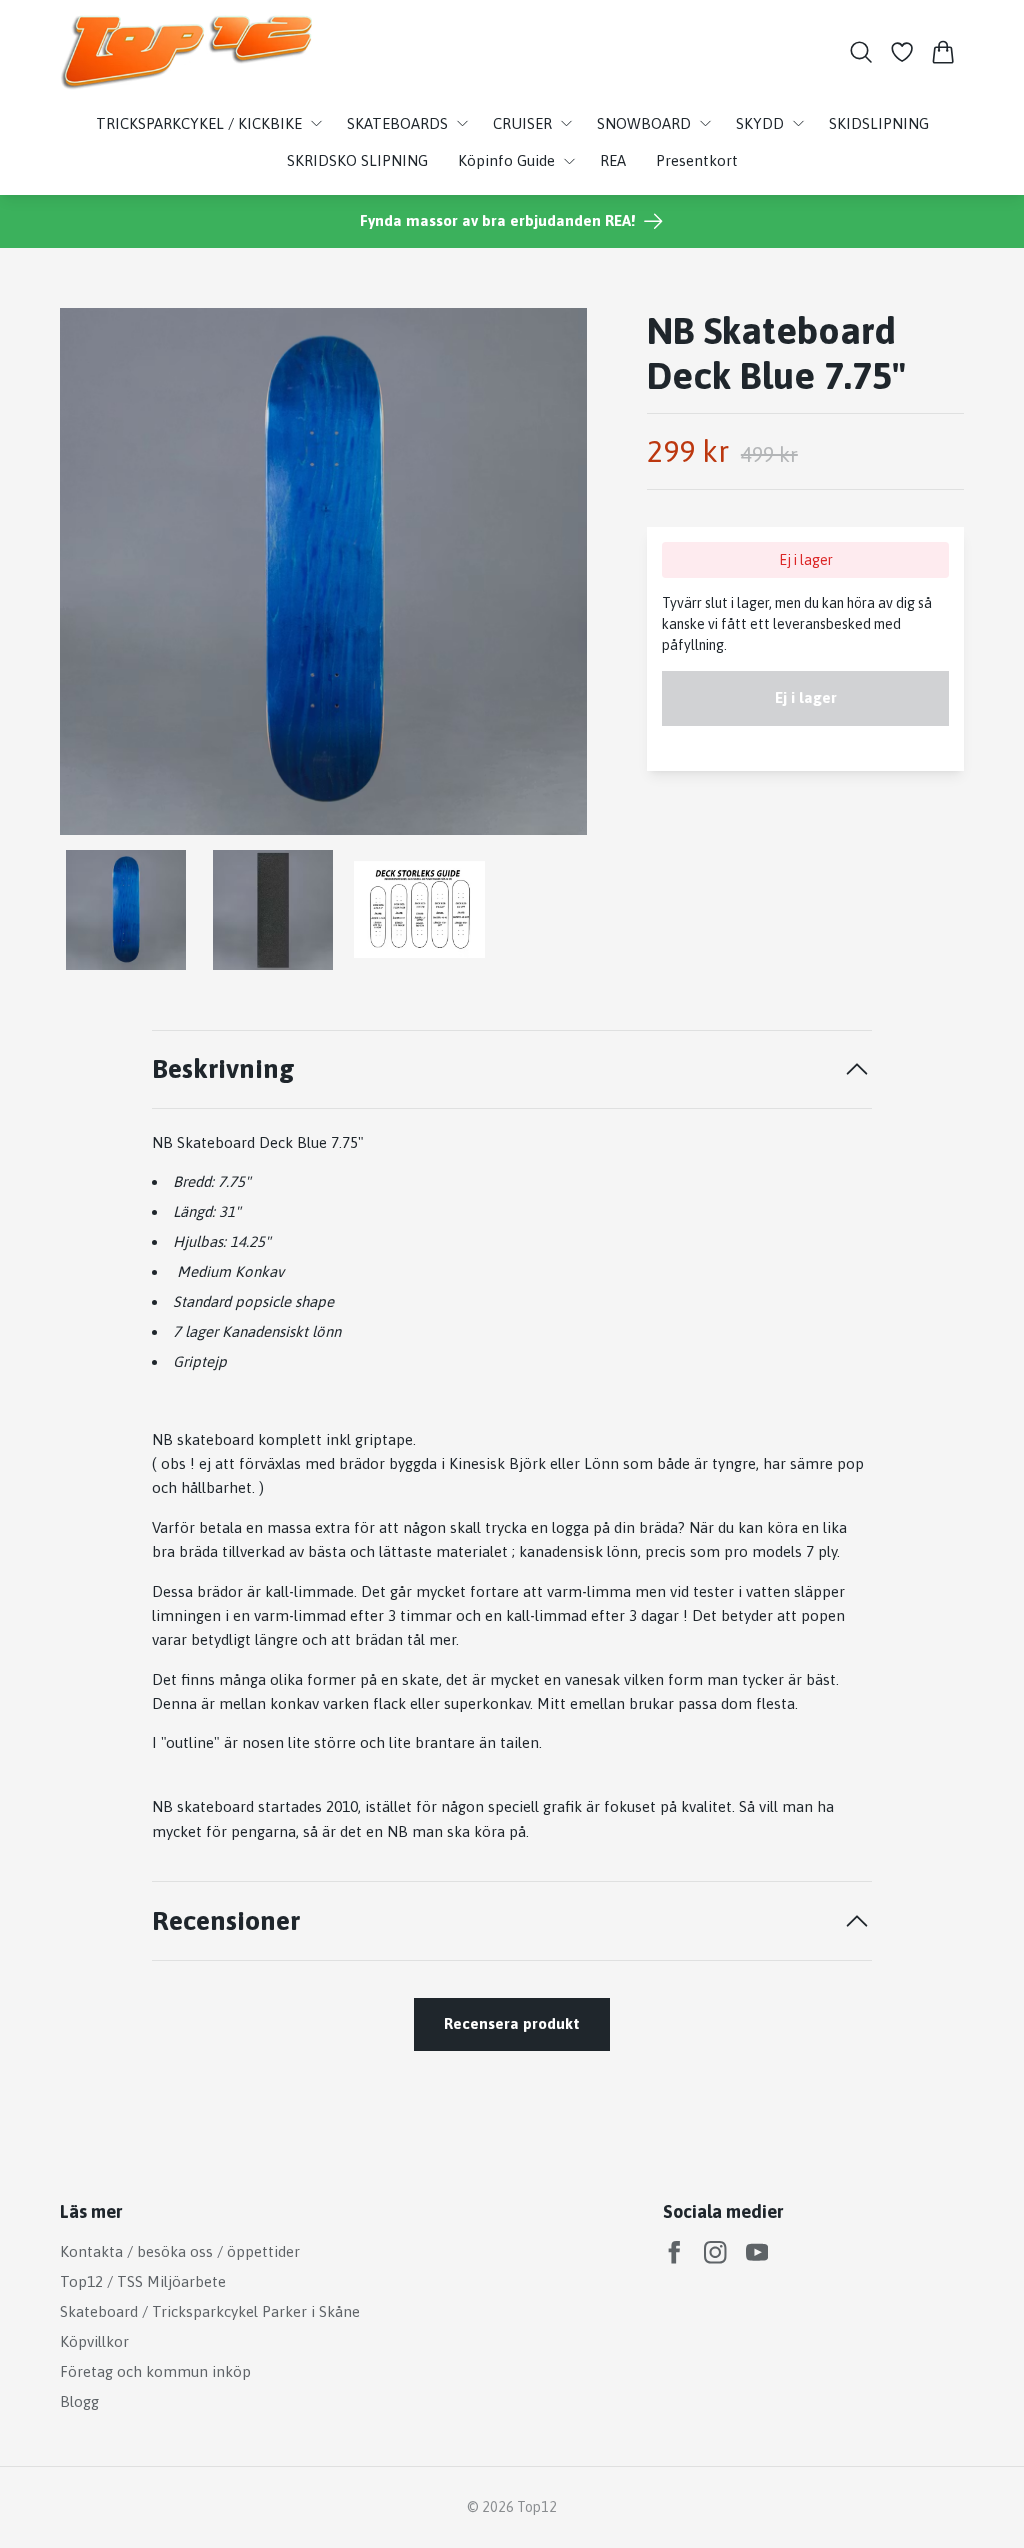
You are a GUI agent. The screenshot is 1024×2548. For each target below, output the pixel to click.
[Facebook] (674, 2252)
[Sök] (860, 52)
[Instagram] (715, 2252)
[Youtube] (757, 2252)
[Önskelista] (902, 52)
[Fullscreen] (323, 571)
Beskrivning (223, 1068)
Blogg (79, 2401)
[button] (554, 578)
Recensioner (226, 1920)
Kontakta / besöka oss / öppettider (180, 2251)
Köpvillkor (94, 2341)
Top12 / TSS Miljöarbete (143, 2281)
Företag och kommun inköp (155, 2371)
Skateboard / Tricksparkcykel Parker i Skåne (210, 2311)
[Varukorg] (943, 52)
